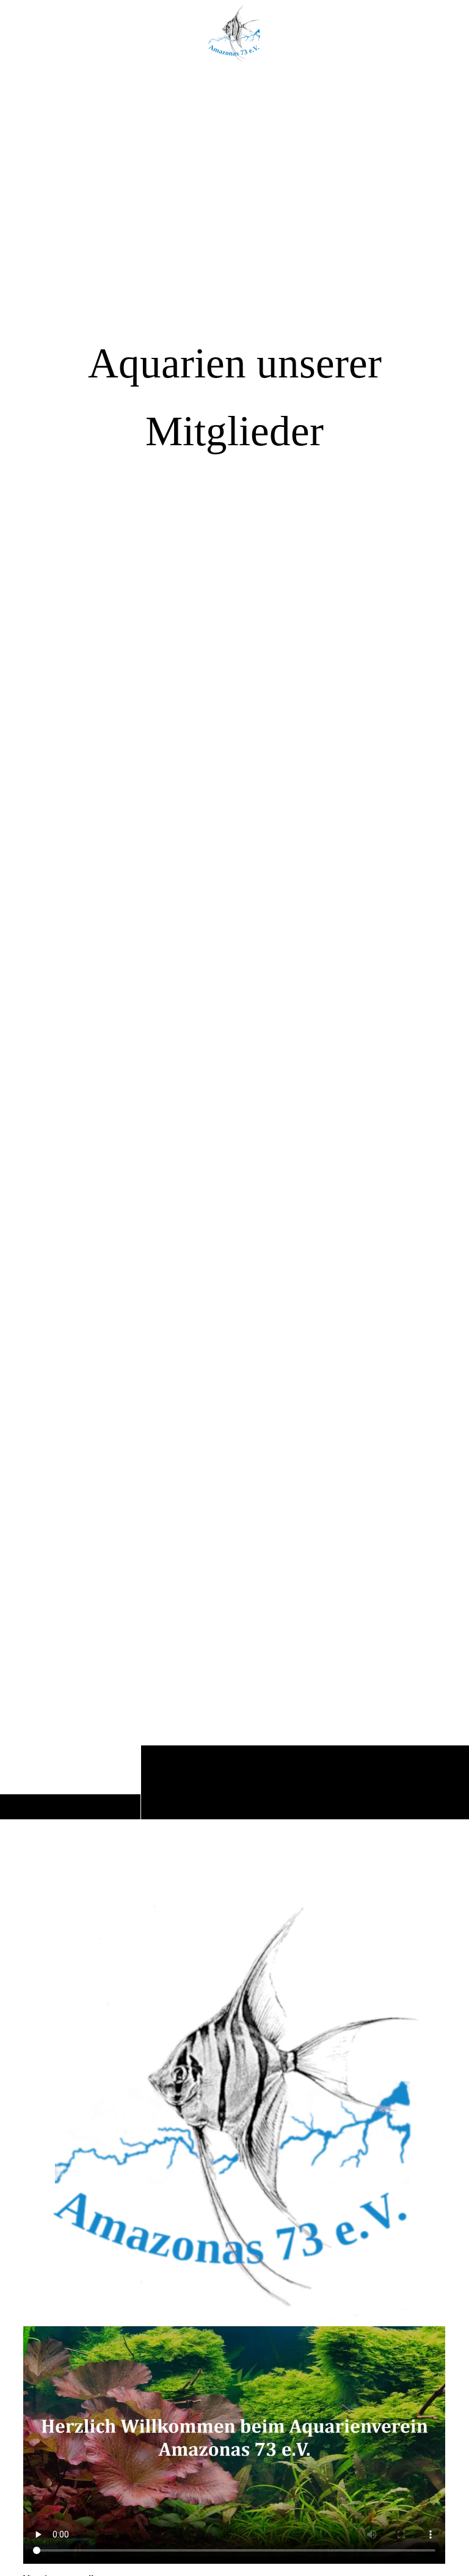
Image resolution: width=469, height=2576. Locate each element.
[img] (234, 943)
